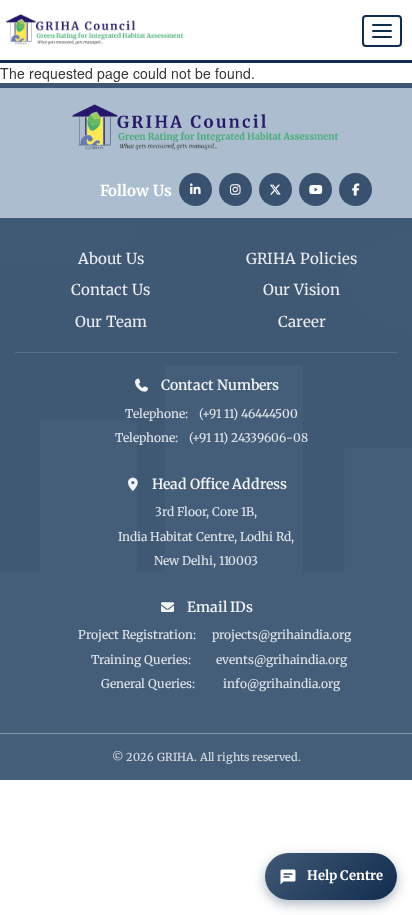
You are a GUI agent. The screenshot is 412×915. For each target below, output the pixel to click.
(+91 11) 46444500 (248, 413)
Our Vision (301, 289)
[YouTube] (315, 189)
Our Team (111, 321)
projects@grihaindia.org (281, 634)
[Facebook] (355, 189)
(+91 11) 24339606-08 (248, 437)
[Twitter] (275, 189)
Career (302, 321)
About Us (111, 258)
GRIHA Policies (301, 258)
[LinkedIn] (195, 189)
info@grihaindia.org (281, 683)
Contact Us (110, 289)
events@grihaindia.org (281, 659)
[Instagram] (235, 189)
